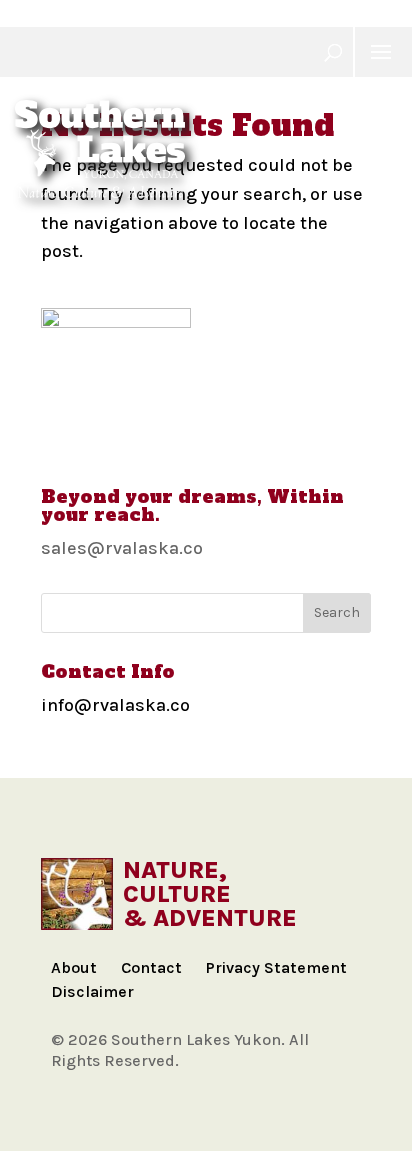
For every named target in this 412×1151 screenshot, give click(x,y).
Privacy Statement (276, 967)
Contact (151, 967)
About (74, 967)
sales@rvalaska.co (122, 548)
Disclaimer (92, 991)
